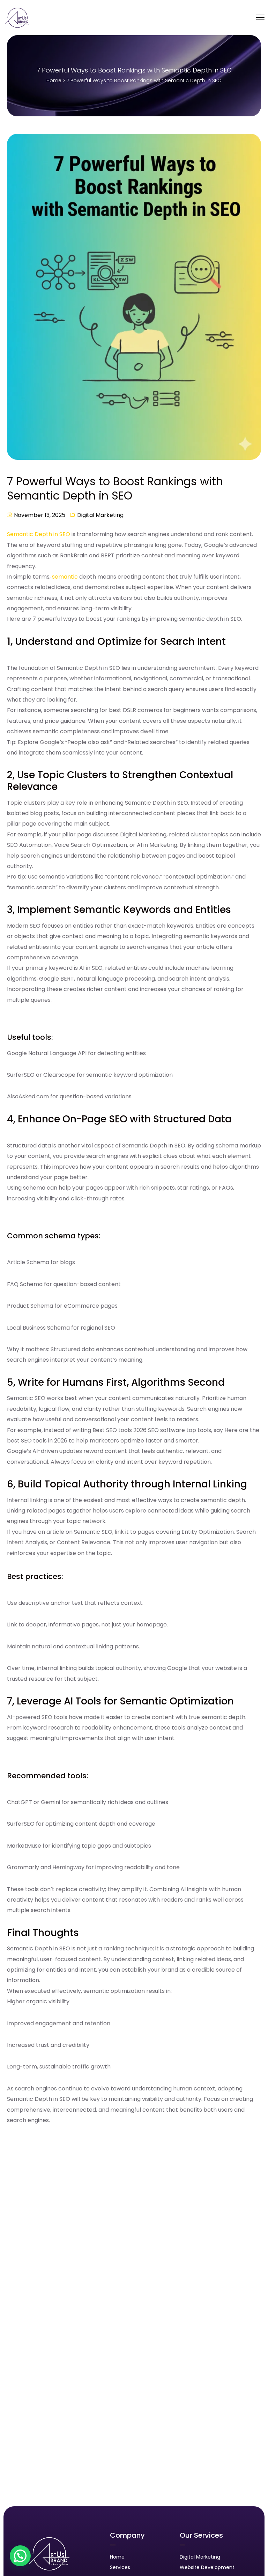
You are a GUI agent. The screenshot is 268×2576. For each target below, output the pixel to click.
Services (120, 2567)
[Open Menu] (260, 18)
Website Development (207, 2567)
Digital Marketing (100, 515)
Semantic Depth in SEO (39, 534)
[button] (20, 2556)
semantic (65, 577)
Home (54, 80)
